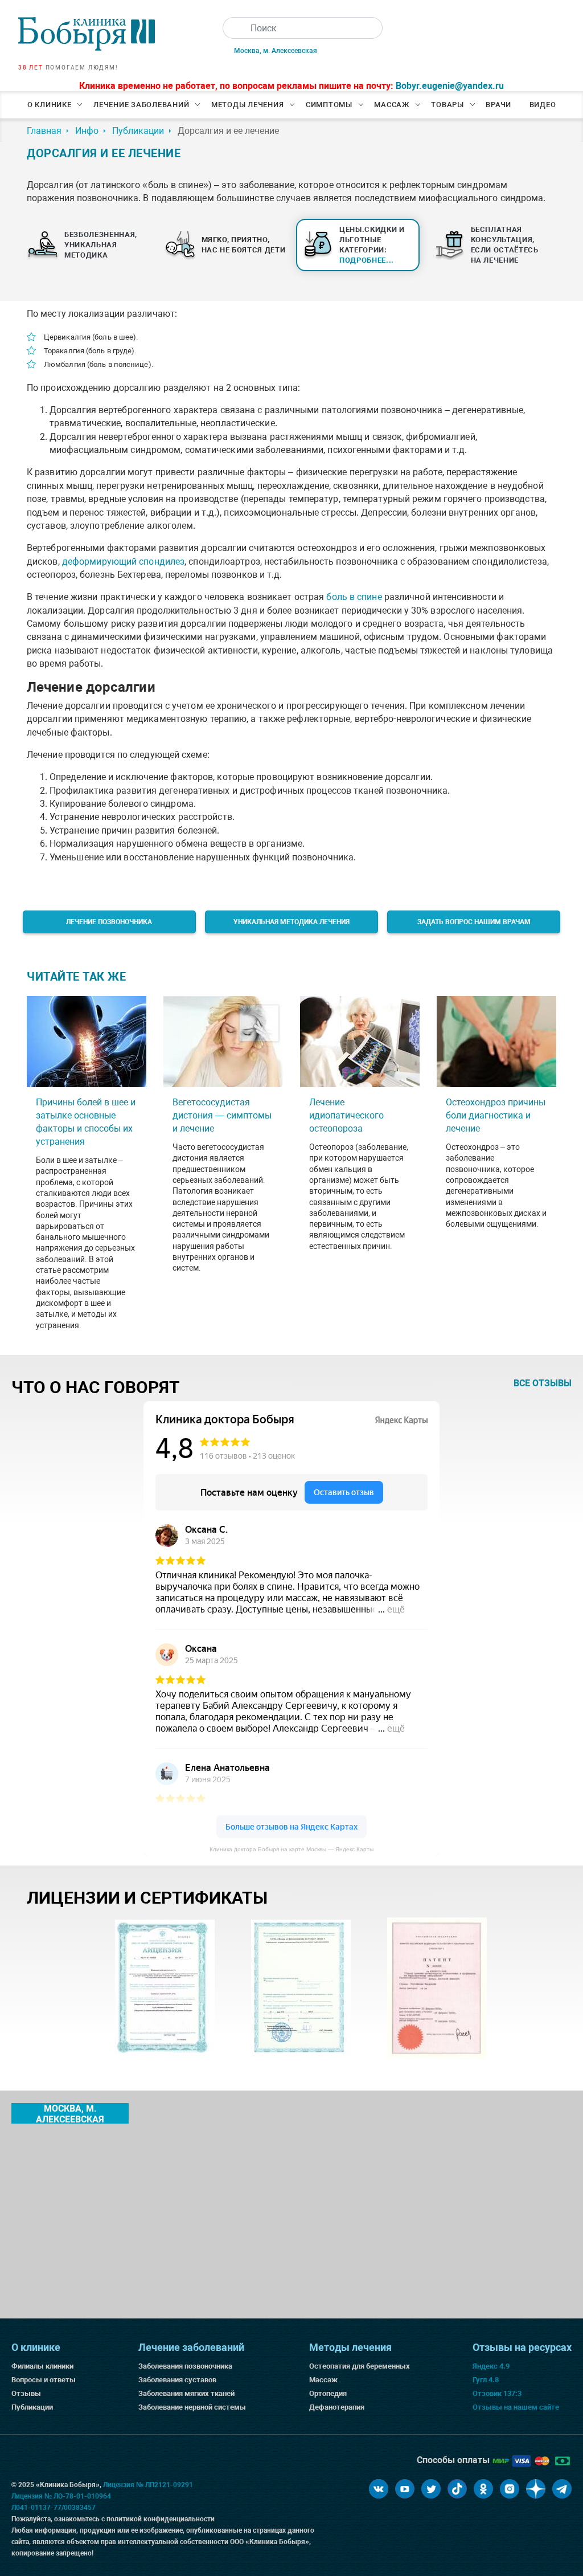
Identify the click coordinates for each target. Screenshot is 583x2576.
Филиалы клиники (42, 2366)
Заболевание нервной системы (192, 2407)
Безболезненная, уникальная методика (101, 245)
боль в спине (354, 597)
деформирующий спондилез (123, 562)
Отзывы (26, 2393)
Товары (447, 105)
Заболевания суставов (177, 2380)
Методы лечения (248, 105)
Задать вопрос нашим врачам (474, 922)
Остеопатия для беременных (360, 2366)
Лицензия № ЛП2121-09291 (148, 2485)
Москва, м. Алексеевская (276, 51)
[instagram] (510, 2489)
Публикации (32, 2407)
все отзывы (543, 1383)
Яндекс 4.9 (491, 2366)
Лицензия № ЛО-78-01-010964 (61, 2496)
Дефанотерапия (337, 2407)
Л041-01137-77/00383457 (54, 2508)
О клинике (50, 105)
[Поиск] (233, 28)
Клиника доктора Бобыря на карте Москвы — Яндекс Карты (291, 1849)
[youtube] (405, 2489)
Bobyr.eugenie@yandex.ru (450, 86)
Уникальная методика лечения (291, 922)
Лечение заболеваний (141, 105)
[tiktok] (457, 2489)
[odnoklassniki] (483, 2489)
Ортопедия (328, 2393)
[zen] (536, 2489)
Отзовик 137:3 (497, 2393)
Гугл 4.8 (486, 2380)
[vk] (379, 2489)
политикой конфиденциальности (161, 2519)
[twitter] (431, 2489)
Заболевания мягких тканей (186, 2393)
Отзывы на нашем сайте (516, 2407)
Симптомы (329, 105)
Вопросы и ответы (44, 2380)
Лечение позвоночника (109, 922)
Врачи (498, 105)
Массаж (392, 105)
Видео (543, 105)
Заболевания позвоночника (185, 2366)
